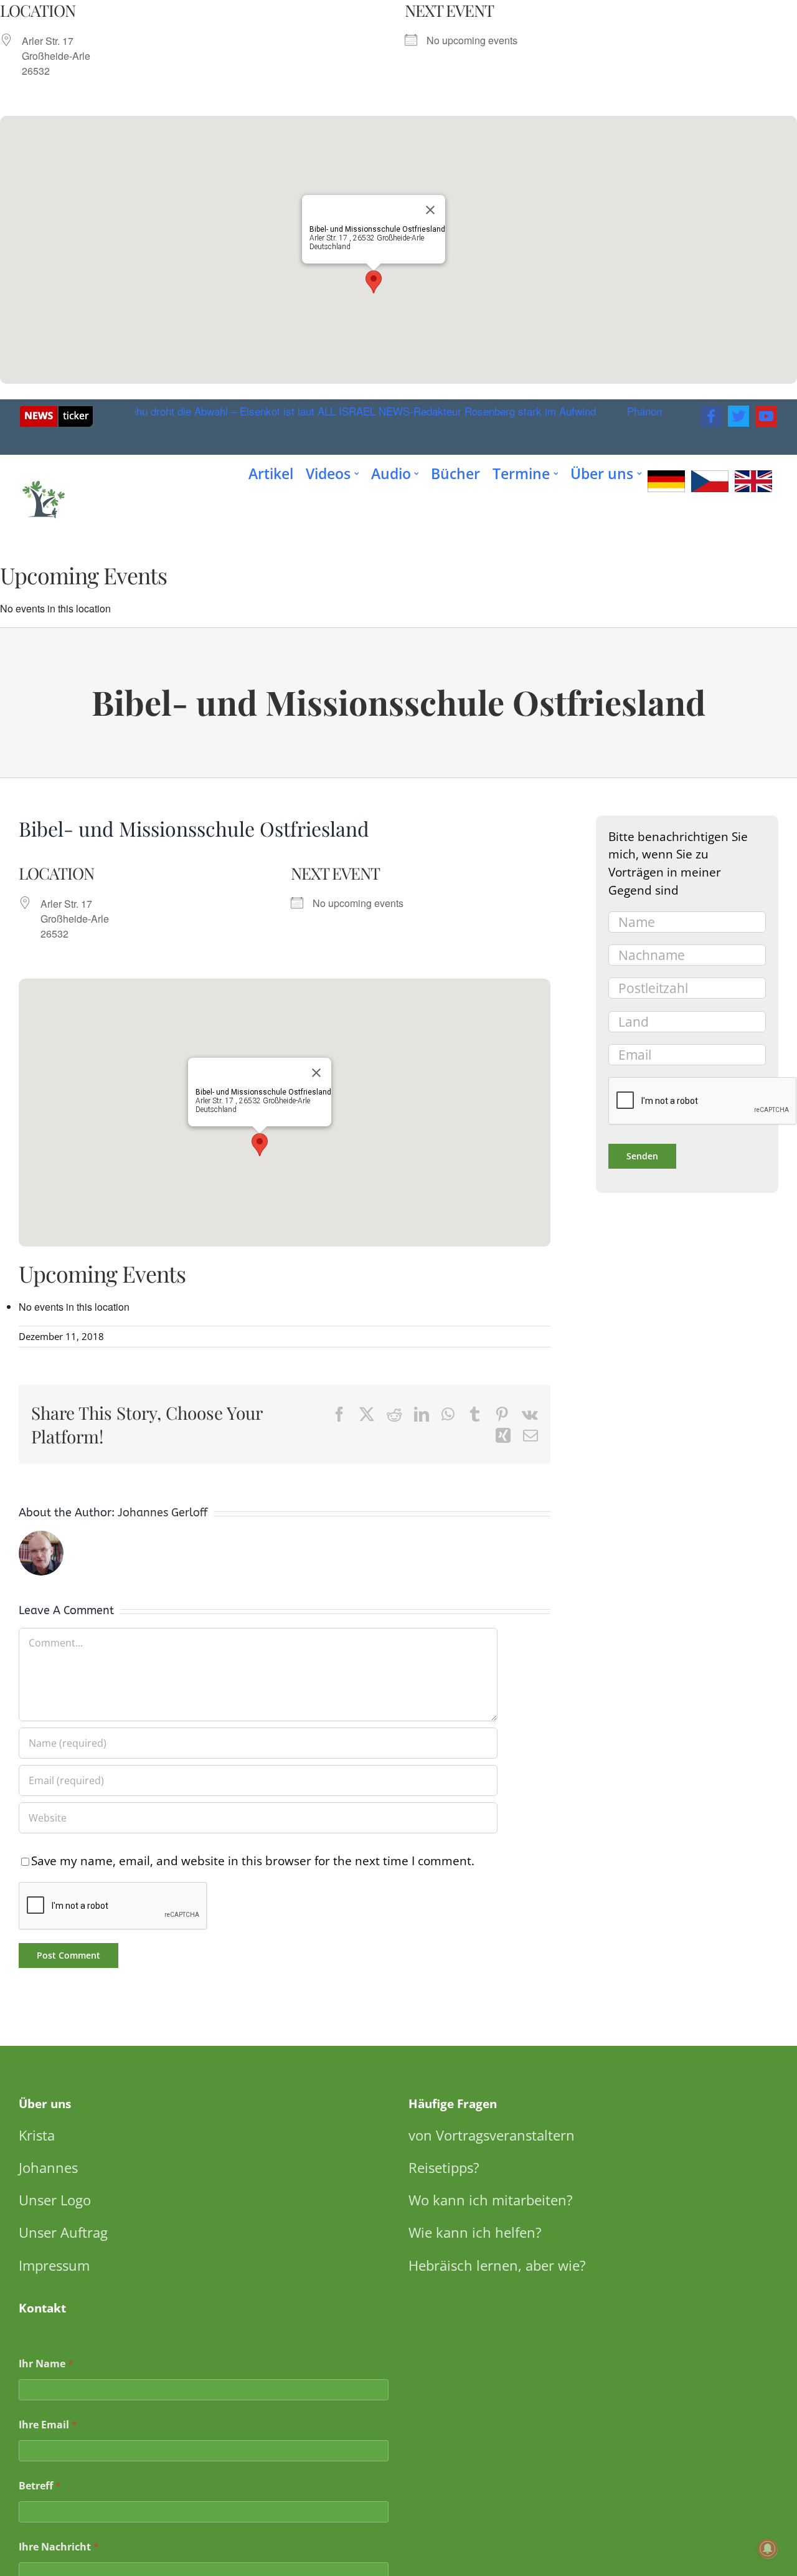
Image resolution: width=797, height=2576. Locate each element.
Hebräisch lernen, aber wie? (497, 2265)
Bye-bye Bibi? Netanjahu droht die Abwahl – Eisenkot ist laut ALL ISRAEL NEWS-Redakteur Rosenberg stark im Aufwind (295, 411)
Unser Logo (55, 2200)
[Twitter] (738, 416)
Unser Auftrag (63, 2232)
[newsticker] (56, 411)
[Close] (430, 210)
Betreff (40, 2486)
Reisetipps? (444, 2167)
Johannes (48, 2167)
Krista (37, 2135)
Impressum (54, 2265)
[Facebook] (711, 416)
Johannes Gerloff (163, 1513)
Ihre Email (48, 2425)
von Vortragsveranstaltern (492, 2135)
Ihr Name (46, 2364)
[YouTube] (766, 416)
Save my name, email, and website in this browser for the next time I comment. (253, 1861)
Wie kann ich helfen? (475, 2232)
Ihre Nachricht (59, 2547)
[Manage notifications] (768, 2549)
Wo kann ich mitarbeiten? (491, 2200)
